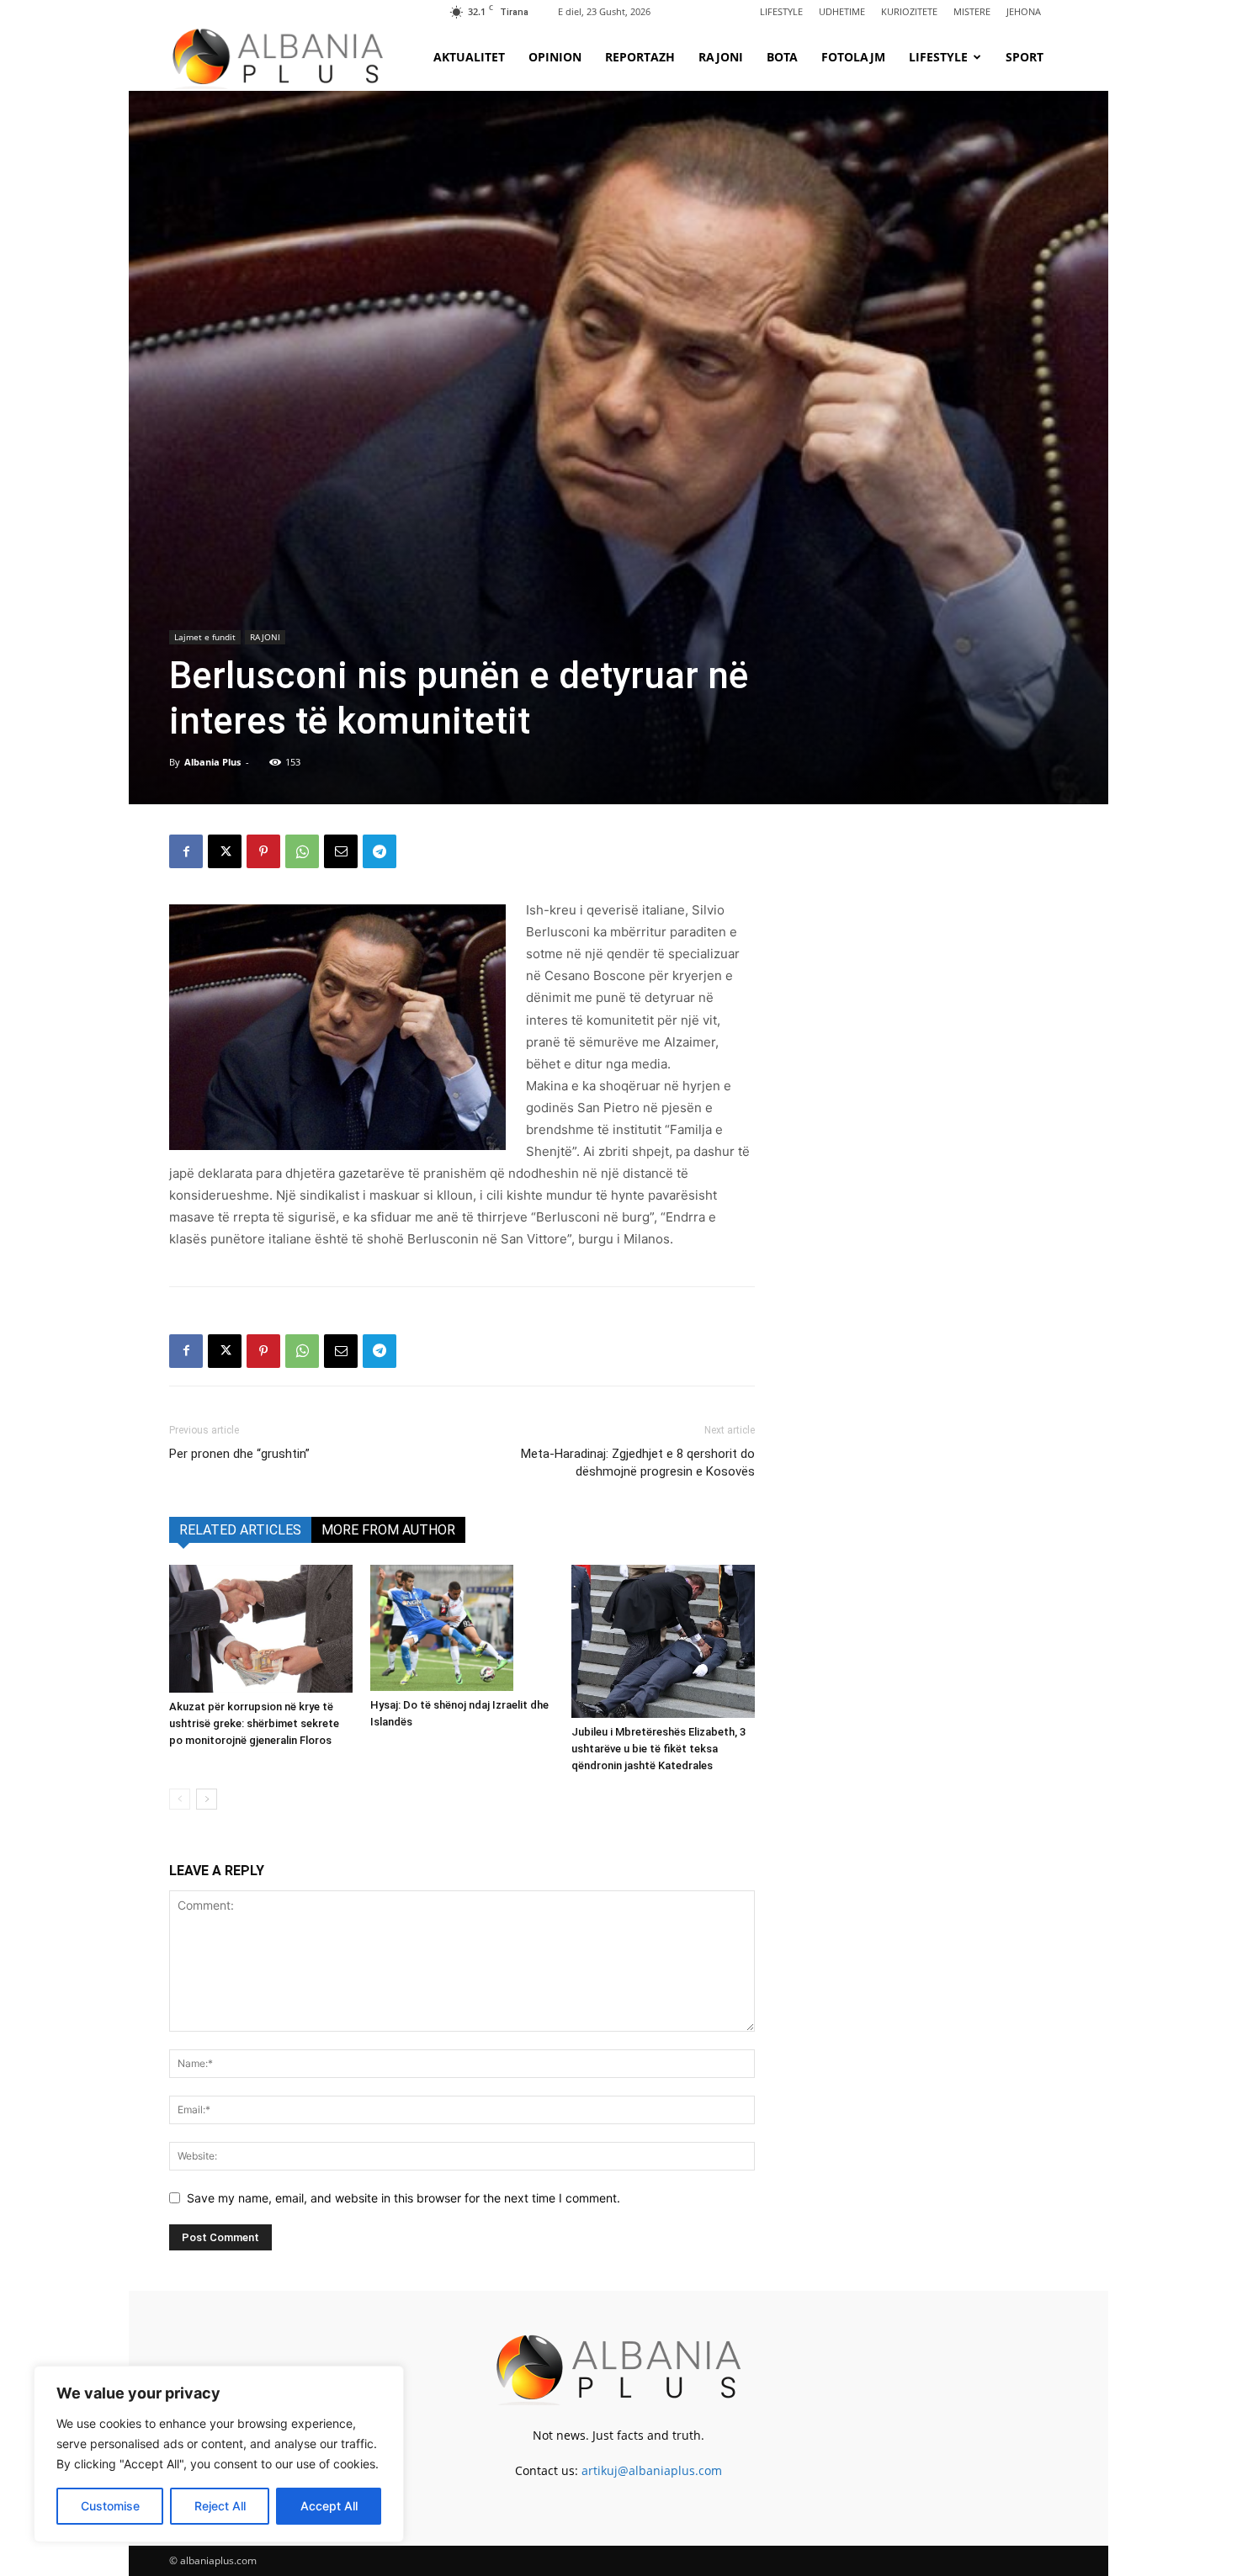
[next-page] (207, 1799)
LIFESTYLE (781, 11)
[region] (219, 2454)
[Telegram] (380, 851)
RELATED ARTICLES (240, 1530)
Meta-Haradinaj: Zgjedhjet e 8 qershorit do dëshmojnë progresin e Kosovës (638, 1463)
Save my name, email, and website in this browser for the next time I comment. (403, 2198)
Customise (110, 2506)
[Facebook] (186, 851)
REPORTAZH (640, 57)
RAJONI (721, 57)
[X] (225, 851)
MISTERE (972, 11)
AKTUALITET (469, 57)
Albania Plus (212, 762)
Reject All (220, 2506)
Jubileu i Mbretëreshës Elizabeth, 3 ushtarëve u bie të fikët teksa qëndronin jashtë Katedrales (658, 1749)
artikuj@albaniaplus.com (652, 2470)
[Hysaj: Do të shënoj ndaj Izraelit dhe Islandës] (462, 1628)
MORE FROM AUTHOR (388, 1530)
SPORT (1025, 57)
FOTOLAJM (853, 57)
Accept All (329, 2506)
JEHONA (1024, 11)
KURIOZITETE (909, 11)
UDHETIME (842, 11)
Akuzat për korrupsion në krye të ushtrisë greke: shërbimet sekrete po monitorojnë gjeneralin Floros (254, 1723)
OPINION (555, 57)
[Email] (341, 851)
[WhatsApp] (302, 851)
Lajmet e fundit (205, 637)
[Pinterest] (263, 851)
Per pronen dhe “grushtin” (239, 1454)
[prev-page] (180, 1799)
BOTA (782, 57)
